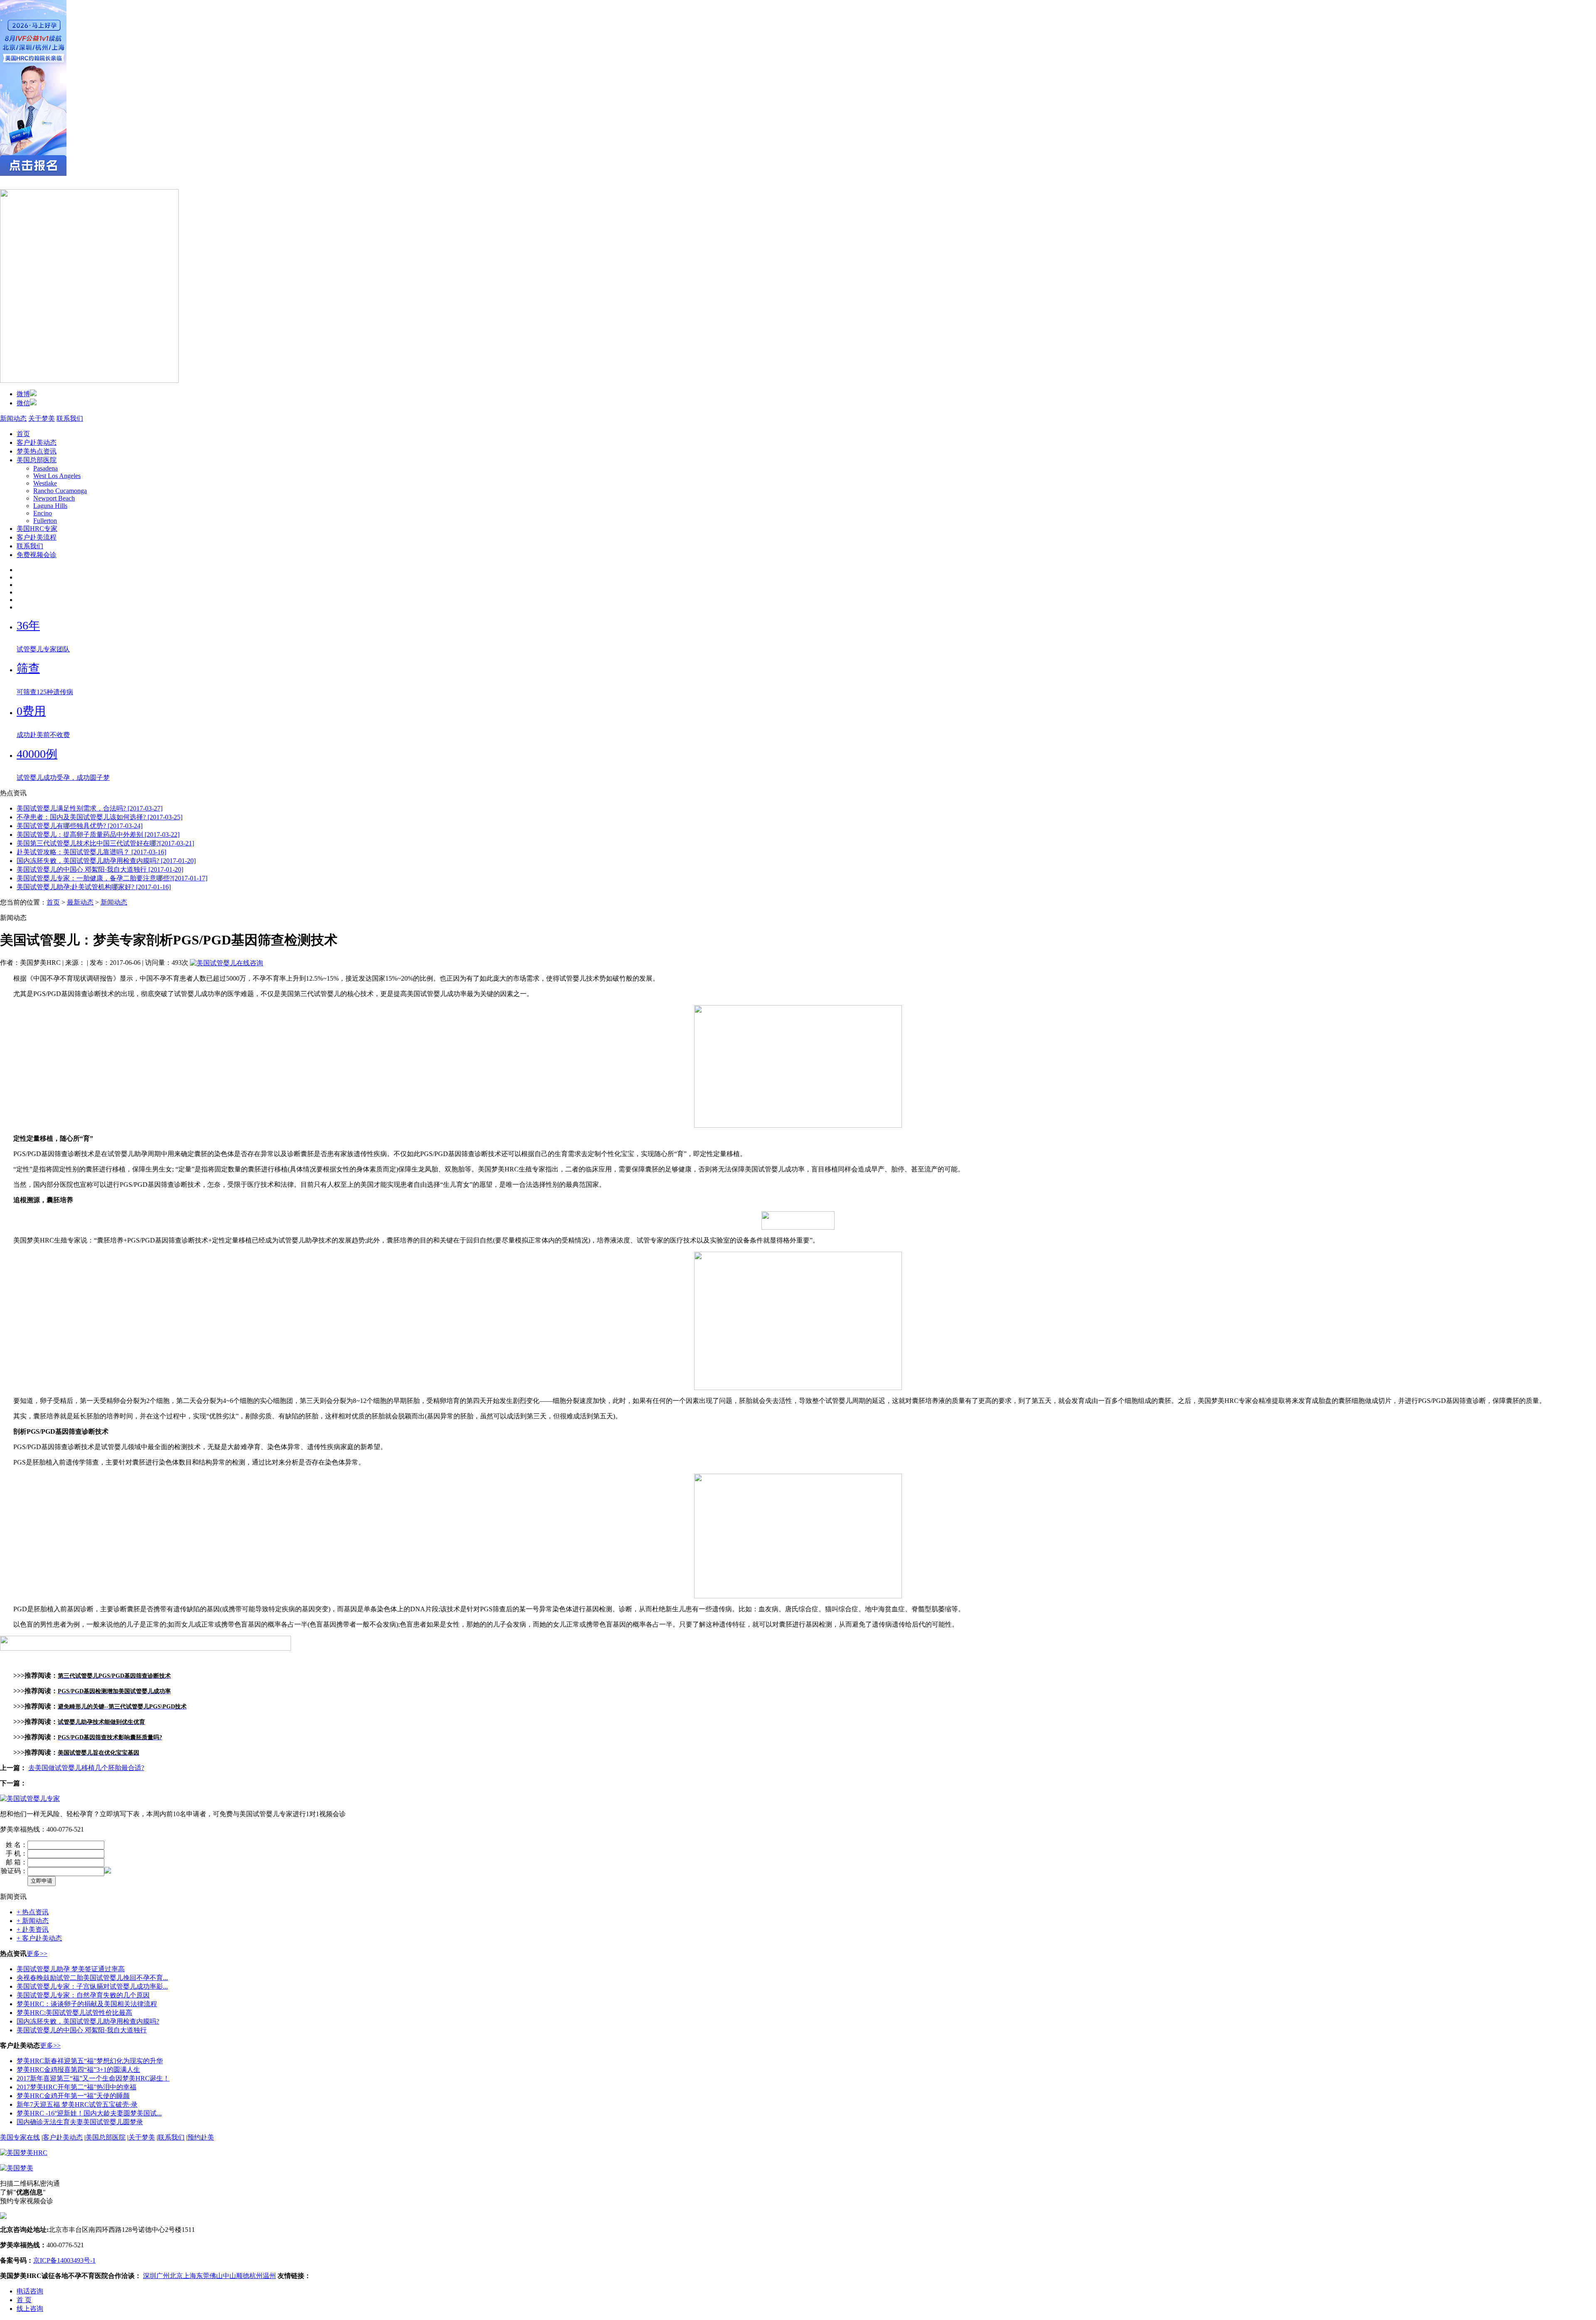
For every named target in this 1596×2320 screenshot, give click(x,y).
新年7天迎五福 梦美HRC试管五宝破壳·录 (77, 2104)
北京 (176, 2276)
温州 (269, 2276)
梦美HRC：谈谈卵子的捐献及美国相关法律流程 (87, 2004)
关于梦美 (42, 418)
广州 (163, 2276)
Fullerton (45, 521)
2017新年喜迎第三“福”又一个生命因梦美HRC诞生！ (93, 2078)
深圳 (150, 2276)
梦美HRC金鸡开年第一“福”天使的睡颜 (73, 2096)
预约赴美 (201, 2137)
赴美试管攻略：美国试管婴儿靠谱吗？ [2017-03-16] (91, 852)
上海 (190, 2276)
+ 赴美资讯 (33, 1929)
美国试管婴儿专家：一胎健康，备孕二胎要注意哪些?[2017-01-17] (112, 878)
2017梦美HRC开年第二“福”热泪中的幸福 (76, 2087)
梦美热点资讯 (37, 451)
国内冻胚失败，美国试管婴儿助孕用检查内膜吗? (88, 2021)
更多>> (37, 1954)
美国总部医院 (37, 460)
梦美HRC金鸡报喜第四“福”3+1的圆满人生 (78, 2070)
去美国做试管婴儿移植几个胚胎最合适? (86, 1768)
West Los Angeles (57, 476)
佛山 (216, 2276)
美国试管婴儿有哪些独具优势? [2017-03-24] (80, 826)
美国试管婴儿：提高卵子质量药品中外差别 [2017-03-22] (98, 835)
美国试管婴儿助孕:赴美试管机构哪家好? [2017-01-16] (94, 887)
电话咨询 (30, 2291)
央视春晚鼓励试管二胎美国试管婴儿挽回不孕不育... (92, 1978)
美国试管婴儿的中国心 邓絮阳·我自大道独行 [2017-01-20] (100, 869)
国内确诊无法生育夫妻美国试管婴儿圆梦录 (80, 2122)
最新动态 (80, 902)
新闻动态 (13, 418)
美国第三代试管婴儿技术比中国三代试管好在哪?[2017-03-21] (105, 843)
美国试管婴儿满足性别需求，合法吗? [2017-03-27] (90, 808)
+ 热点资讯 (33, 1912)
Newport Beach (54, 498)
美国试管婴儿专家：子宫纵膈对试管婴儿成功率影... (92, 1986)
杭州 (256, 2276)
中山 (229, 2276)
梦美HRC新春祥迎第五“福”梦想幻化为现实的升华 (90, 2061)
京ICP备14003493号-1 (64, 2260)
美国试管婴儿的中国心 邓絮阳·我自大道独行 (82, 2030)
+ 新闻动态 (33, 1921)
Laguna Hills (50, 506)
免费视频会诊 (37, 555)
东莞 (203, 2276)
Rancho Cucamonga (60, 491)
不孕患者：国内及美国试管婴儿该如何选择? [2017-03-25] (100, 817)
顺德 (243, 2276)
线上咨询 (30, 2309)
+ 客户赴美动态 (39, 1938)
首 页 (24, 2300)
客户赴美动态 (37, 443)
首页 (23, 434)
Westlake (45, 483)
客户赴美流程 (37, 537)
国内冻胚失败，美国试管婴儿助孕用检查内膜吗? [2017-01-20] (106, 861)
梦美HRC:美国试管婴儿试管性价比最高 (74, 2013)
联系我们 (70, 418)
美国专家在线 (20, 2137)
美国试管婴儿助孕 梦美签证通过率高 (71, 1969)
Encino (43, 513)
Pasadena (46, 468)
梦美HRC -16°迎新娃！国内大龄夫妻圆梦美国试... (89, 2113)
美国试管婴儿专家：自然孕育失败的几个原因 (83, 1995)
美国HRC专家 (37, 529)
